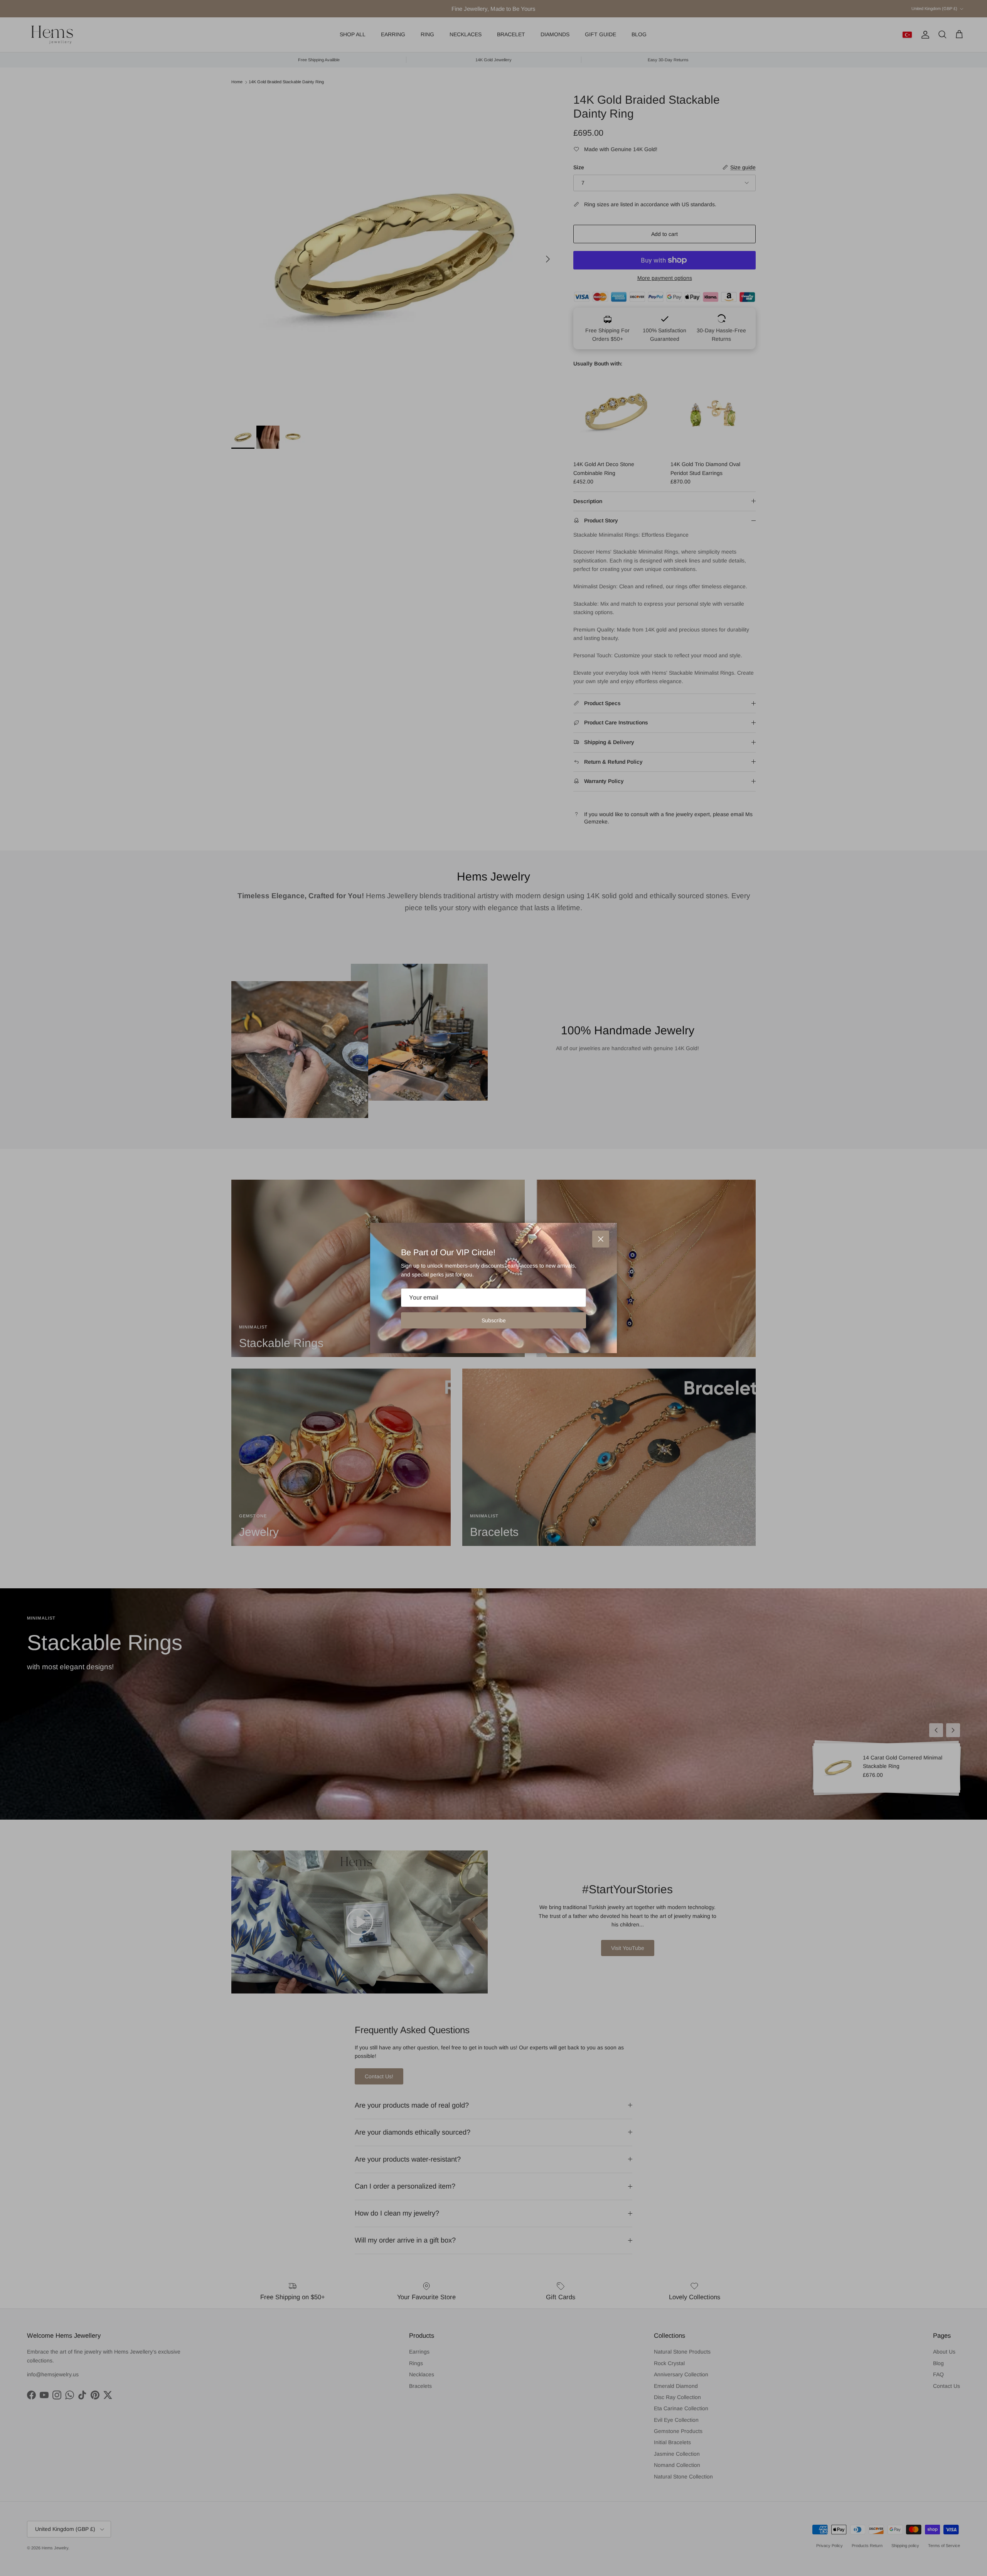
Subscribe (494, 1320)
